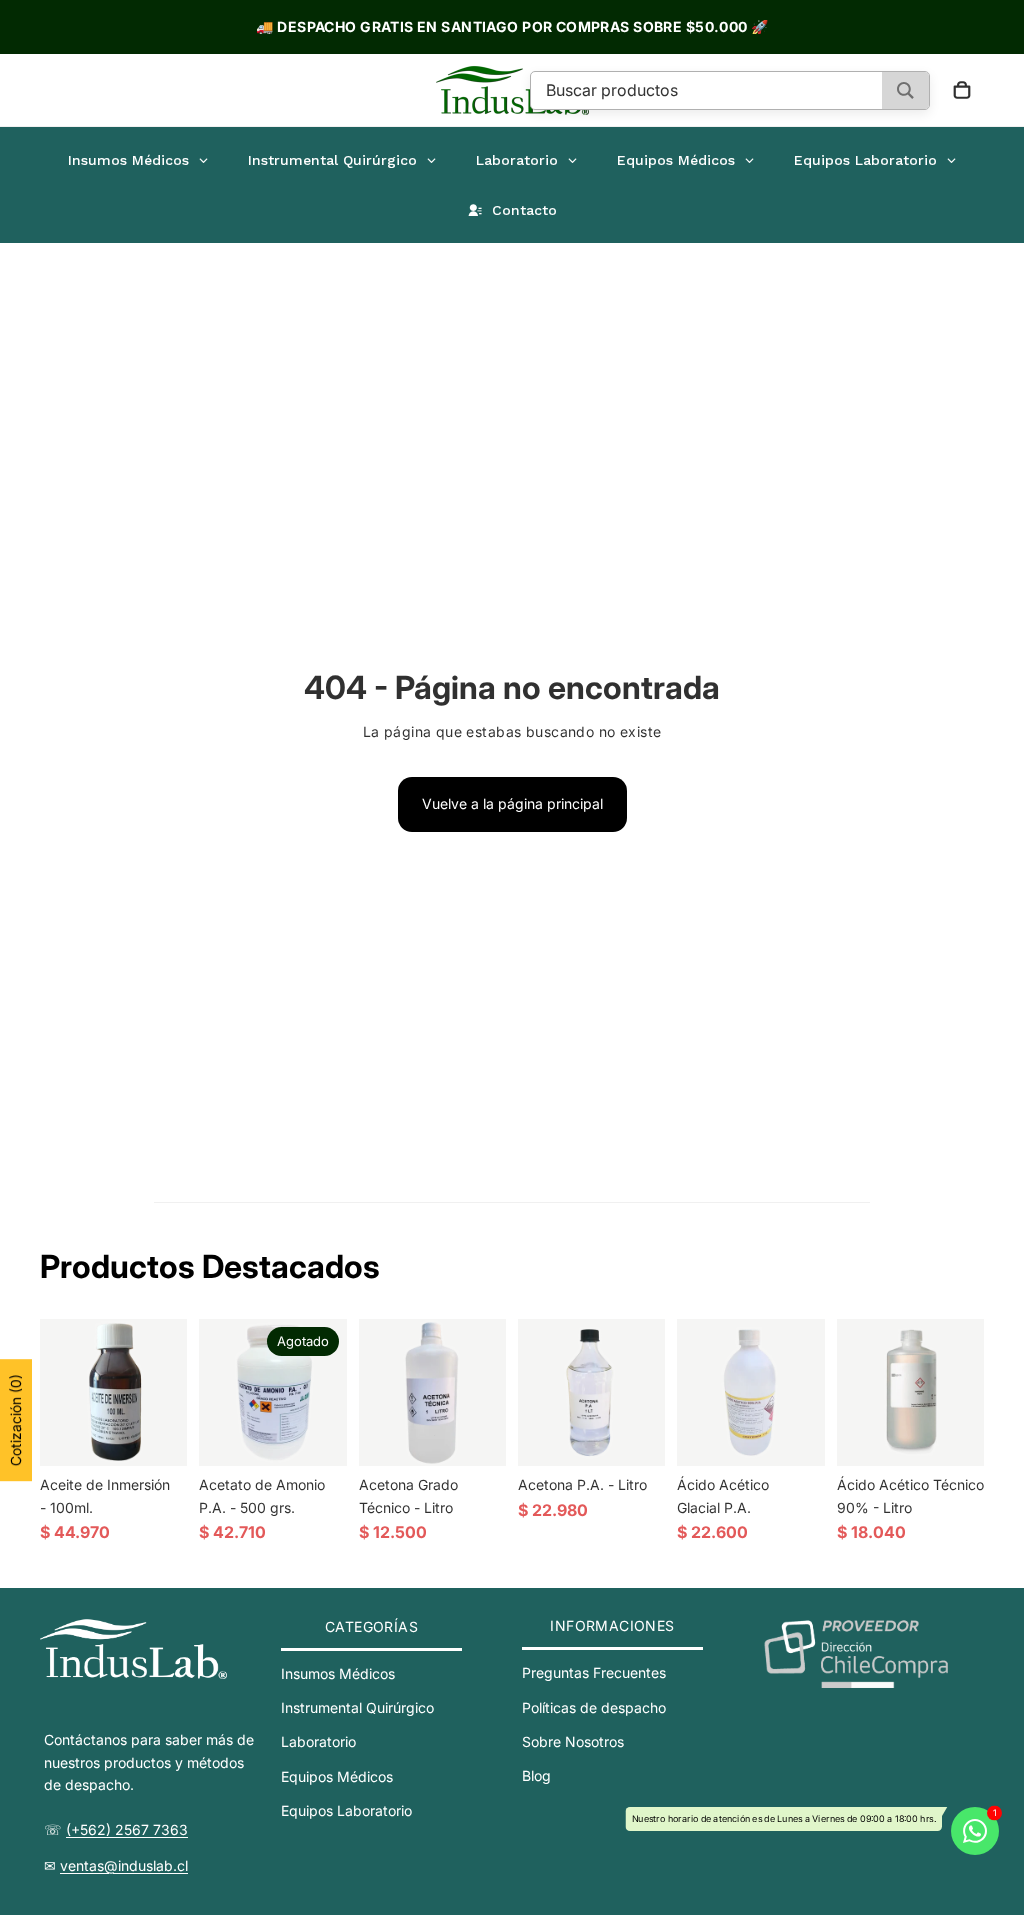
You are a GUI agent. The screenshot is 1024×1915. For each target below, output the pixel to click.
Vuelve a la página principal (512, 803)
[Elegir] (794, 1435)
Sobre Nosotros (573, 1741)
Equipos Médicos (337, 1776)
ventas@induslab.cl (124, 1865)
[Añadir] (157, 1435)
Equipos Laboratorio (346, 1810)
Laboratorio (318, 1742)
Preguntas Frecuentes (594, 1672)
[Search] (905, 90)
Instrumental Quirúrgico (357, 1707)
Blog (536, 1776)
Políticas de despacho (594, 1707)
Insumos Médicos (338, 1673)
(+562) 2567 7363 (127, 1829)
